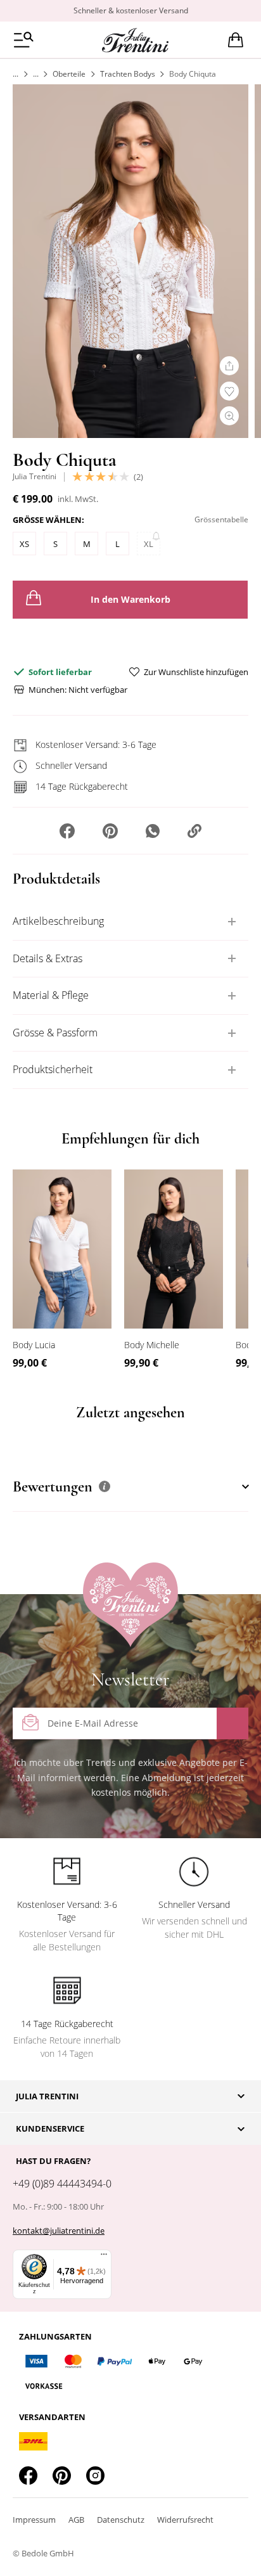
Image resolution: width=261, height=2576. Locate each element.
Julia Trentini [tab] (47, 2096)
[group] (130, 538)
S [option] (55, 544)
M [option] (87, 544)
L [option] (118, 544)
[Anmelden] (232, 1723)
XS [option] (24, 544)
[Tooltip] (105, 1486)
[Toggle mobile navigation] (24, 40)
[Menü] (104, 2257)
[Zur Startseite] (16, 74)
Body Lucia (34, 1345)
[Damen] (36, 74)
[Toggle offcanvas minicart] (236, 40)
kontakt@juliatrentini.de (59, 2231)
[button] (67, 832)
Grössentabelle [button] (221, 519)
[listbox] (130, 547)
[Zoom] (229, 416)
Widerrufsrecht (185, 2520)
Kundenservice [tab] (50, 2128)
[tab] (130, 922)
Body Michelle (152, 1345)
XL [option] (149, 544)
